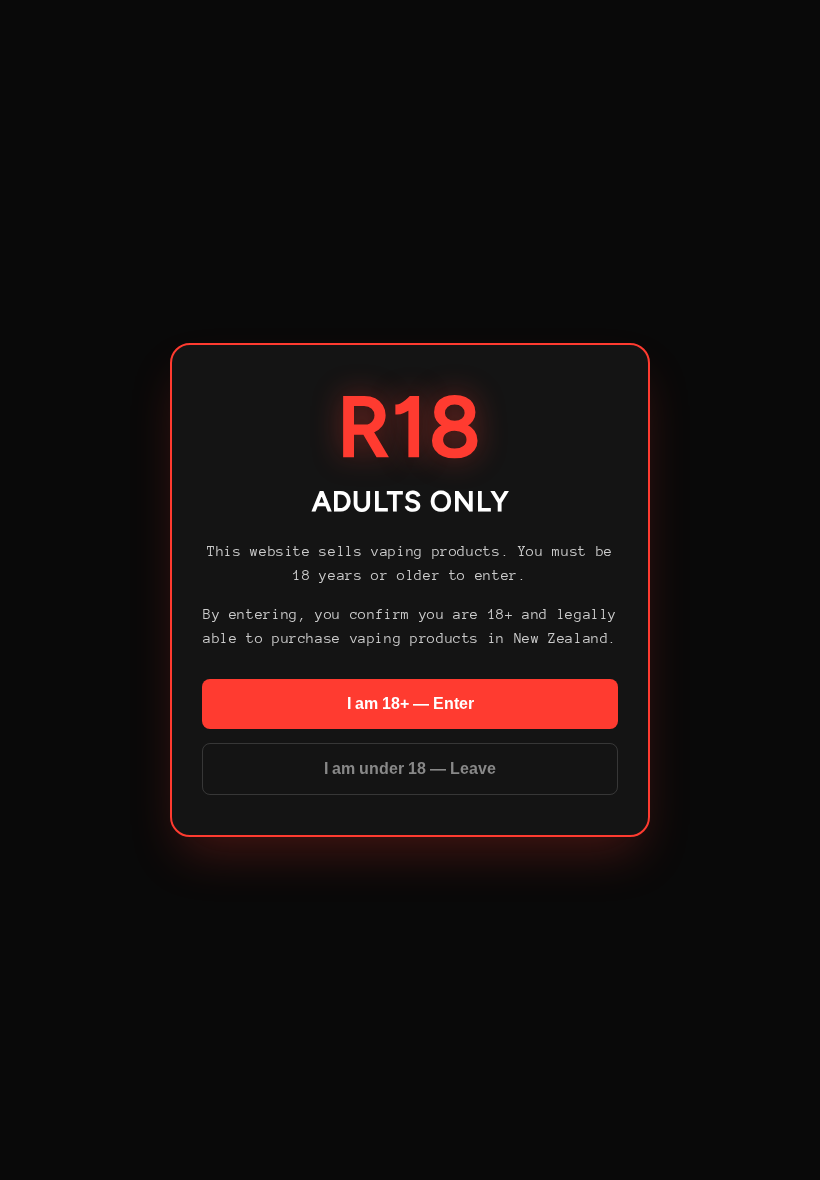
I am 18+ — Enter (410, 703)
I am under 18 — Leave (410, 768)
